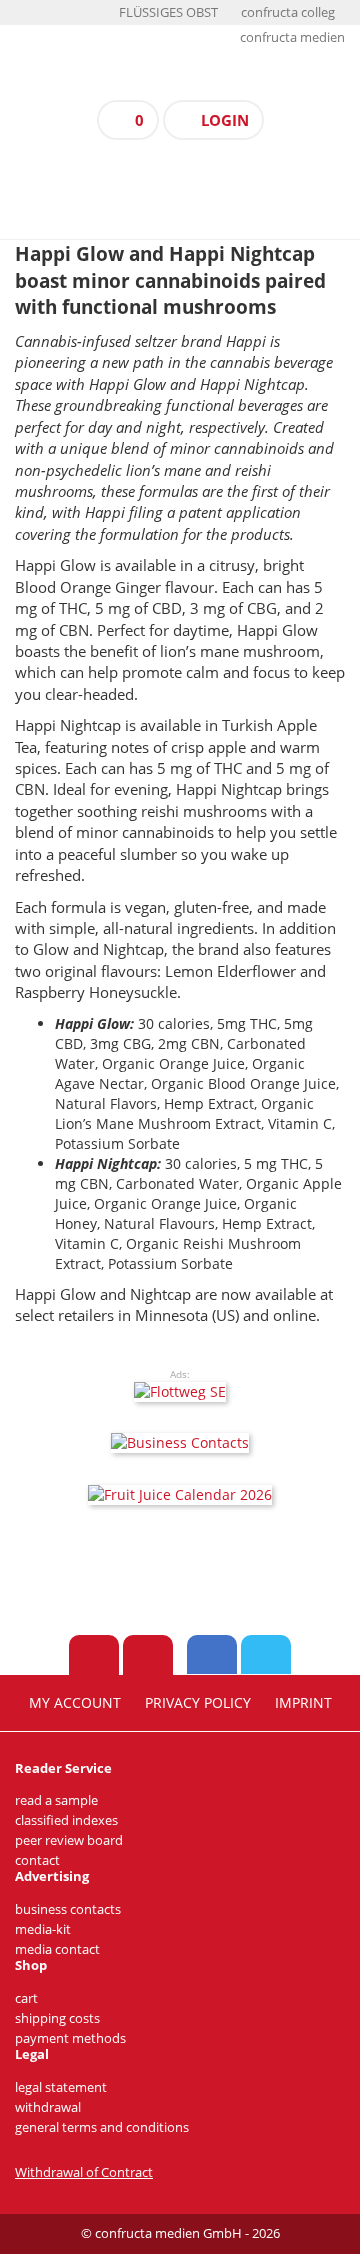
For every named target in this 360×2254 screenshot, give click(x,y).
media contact (57, 1949)
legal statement (61, 2087)
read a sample (56, 1800)
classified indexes (66, 1820)
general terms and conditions (102, 2127)
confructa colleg (288, 12)
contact (37, 1860)
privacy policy (198, 1703)
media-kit (43, 1929)
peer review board (69, 1840)
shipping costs (57, 2018)
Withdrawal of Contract (84, 2172)
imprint (303, 1703)
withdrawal (48, 2107)
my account (75, 1703)
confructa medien (292, 37)
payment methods (70, 2038)
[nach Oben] (94, 1655)
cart (26, 1998)
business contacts (68, 1909)
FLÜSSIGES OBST (168, 12)
